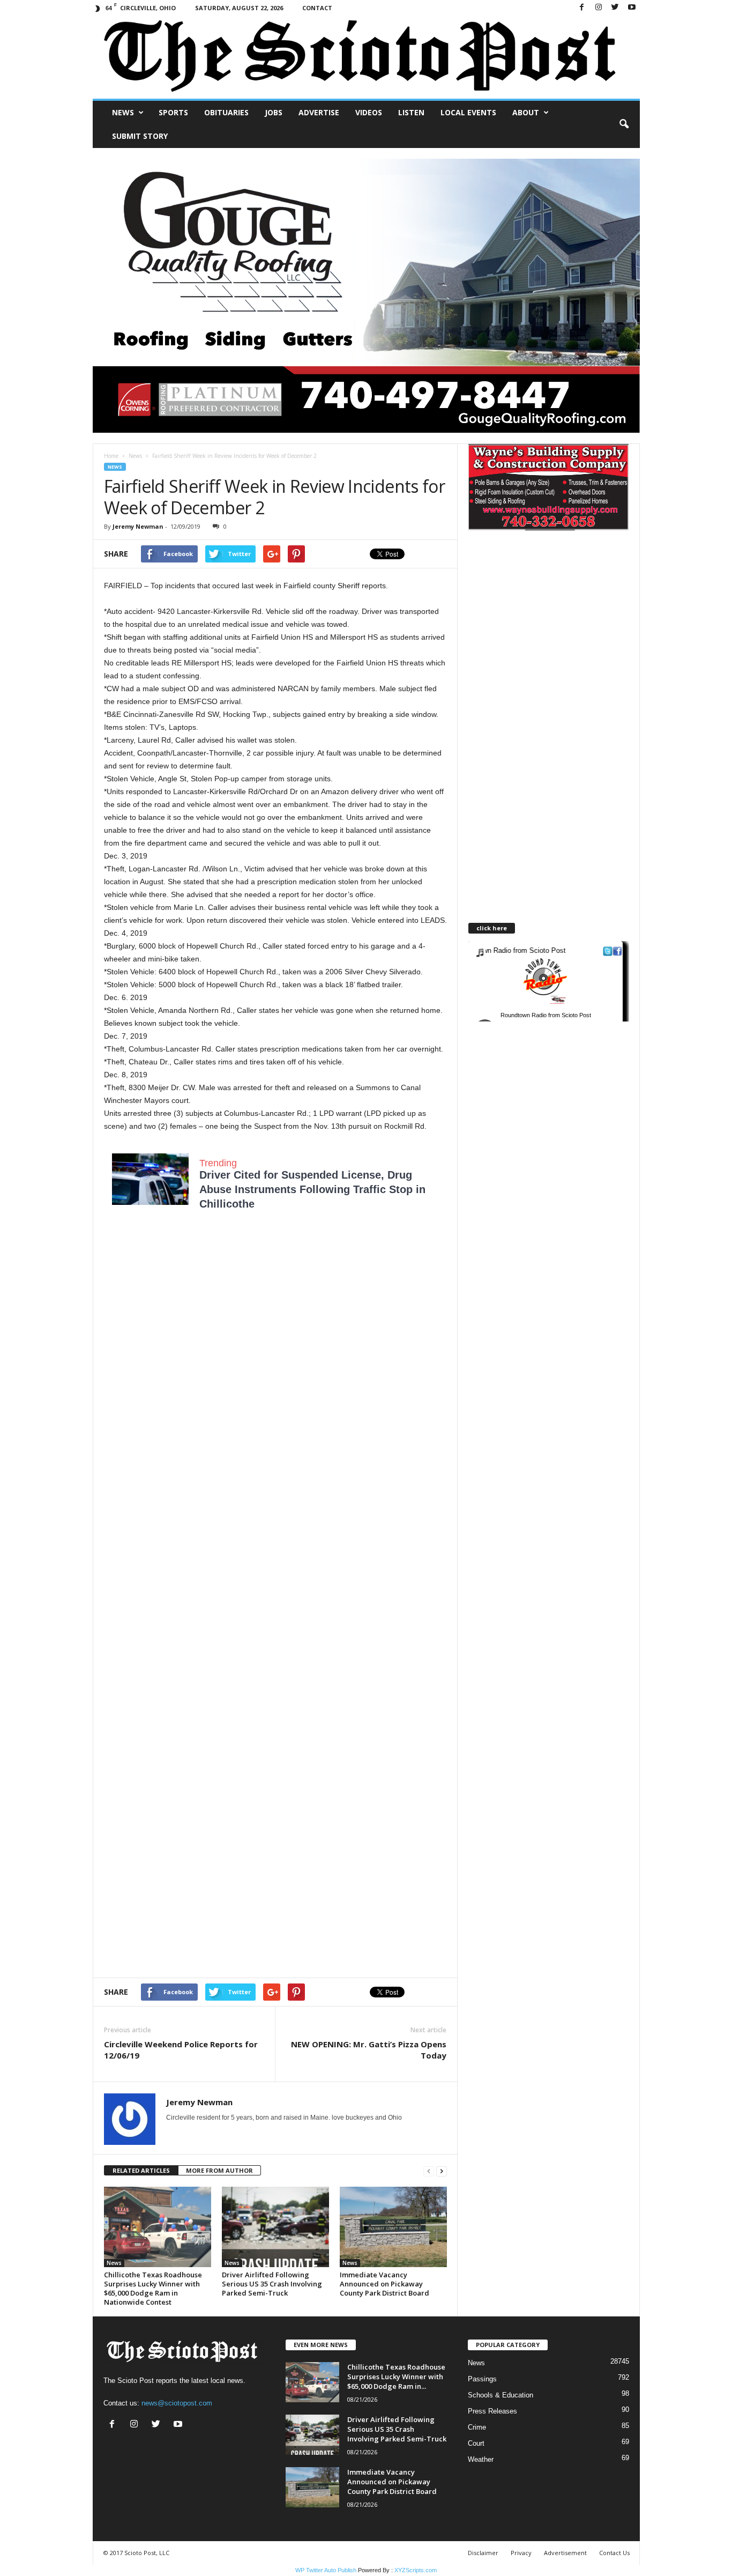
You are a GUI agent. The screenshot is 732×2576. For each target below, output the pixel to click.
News (123, 112)
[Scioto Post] (366, 57)
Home (111, 456)
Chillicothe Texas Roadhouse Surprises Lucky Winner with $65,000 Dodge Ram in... (396, 2377)
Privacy (521, 2553)
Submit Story (140, 136)
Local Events (468, 112)
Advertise (319, 112)
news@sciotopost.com (177, 2403)
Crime (477, 2427)
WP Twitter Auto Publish (326, 2570)
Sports (173, 112)
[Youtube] (632, 8)
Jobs (274, 112)
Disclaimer (483, 2553)
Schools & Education (501, 2395)
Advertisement (565, 2553)
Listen (411, 112)
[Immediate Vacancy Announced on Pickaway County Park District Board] (393, 2227)
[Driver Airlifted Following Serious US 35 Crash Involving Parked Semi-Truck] (275, 2227)
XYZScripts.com (416, 2570)
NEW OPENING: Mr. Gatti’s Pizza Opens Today (369, 2050)
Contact (317, 8)
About (526, 112)
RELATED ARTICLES (141, 2170)
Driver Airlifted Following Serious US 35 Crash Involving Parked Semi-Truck (272, 2284)
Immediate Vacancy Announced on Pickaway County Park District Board (384, 2284)
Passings (482, 2379)
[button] (624, 124)
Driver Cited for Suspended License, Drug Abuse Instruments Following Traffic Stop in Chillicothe (312, 1189)
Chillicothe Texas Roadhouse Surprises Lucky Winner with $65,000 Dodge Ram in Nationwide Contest (153, 2288)
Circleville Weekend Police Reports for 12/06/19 (181, 2050)
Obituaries (226, 112)
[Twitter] (615, 8)
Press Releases (492, 2411)
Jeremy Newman (138, 526)
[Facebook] (582, 8)
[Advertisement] (275, 1325)
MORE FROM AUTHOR (219, 2170)
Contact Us (614, 2553)
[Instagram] (599, 8)
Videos (369, 112)
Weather (481, 2459)
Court (476, 2443)
